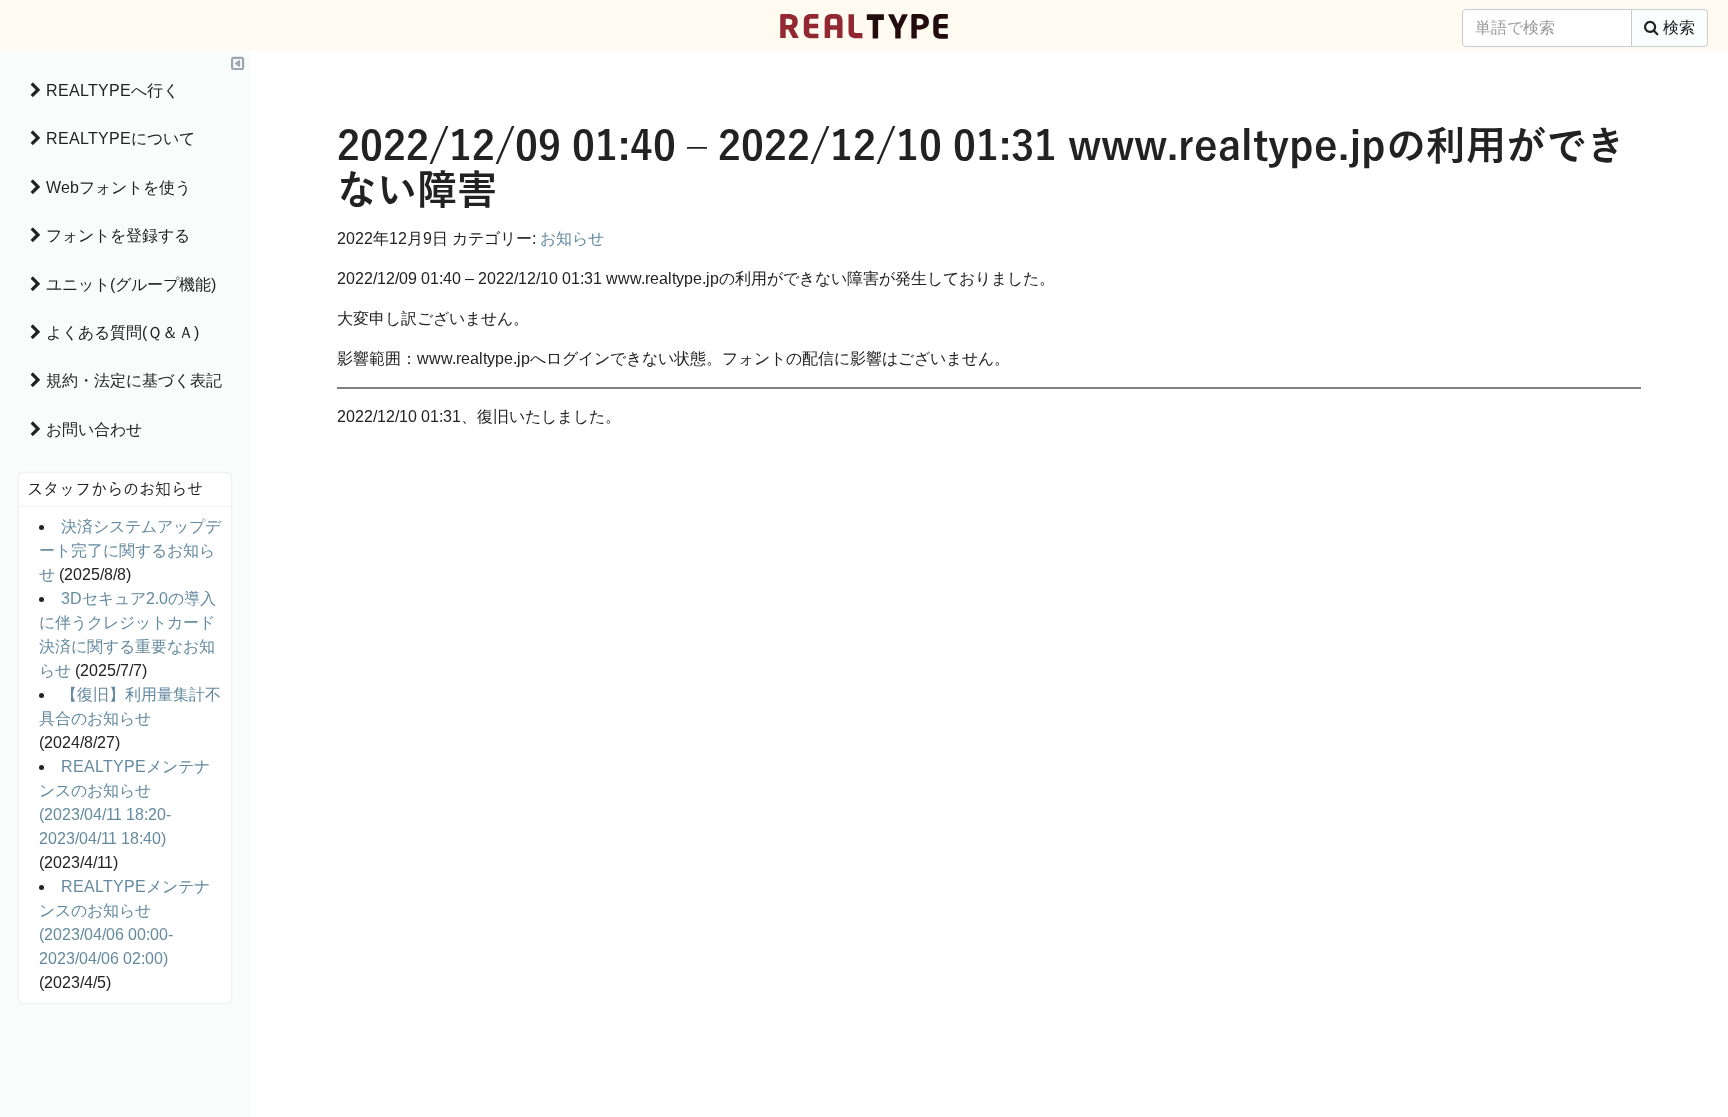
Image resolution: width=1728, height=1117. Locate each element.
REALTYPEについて (120, 138)
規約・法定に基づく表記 (134, 380)
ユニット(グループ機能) (131, 284)
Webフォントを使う (118, 187)
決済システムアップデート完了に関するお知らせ (130, 550)
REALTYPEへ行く (112, 90)
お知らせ (572, 238)
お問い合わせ (94, 429)
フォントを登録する (118, 235)
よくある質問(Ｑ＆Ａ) (122, 332)
